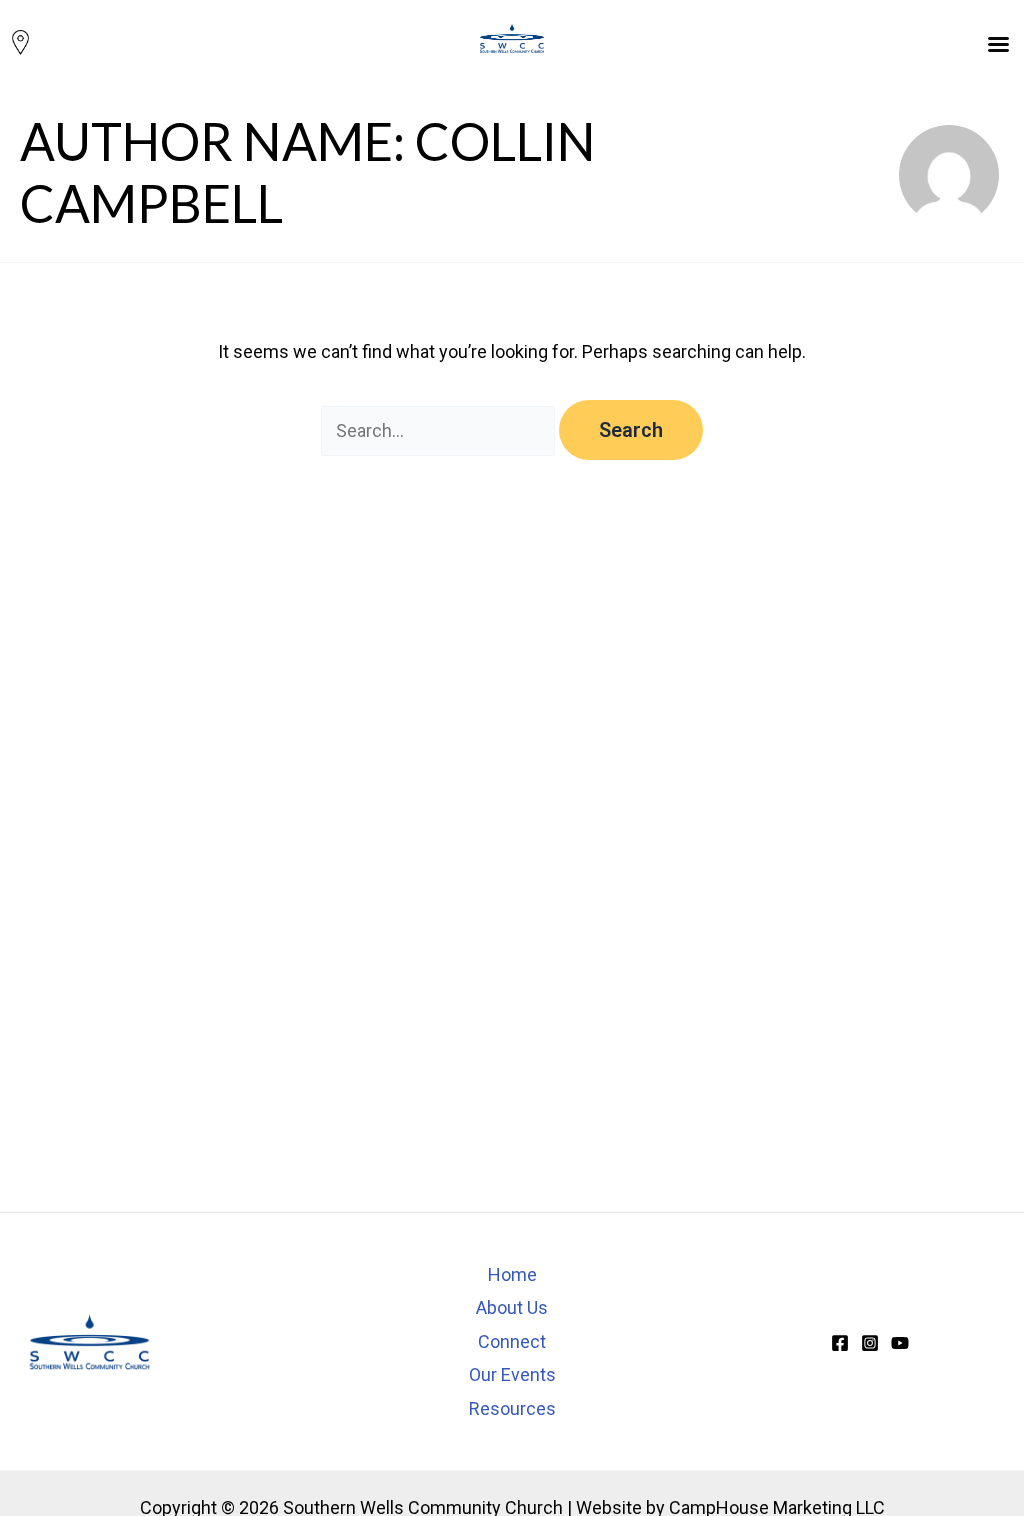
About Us (512, 1307)
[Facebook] (840, 1343)
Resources (512, 1408)
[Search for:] (440, 430)
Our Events (512, 1374)
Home (512, 1274)
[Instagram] (870, 1343)
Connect (512, 1341)
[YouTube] (900, 1343)
